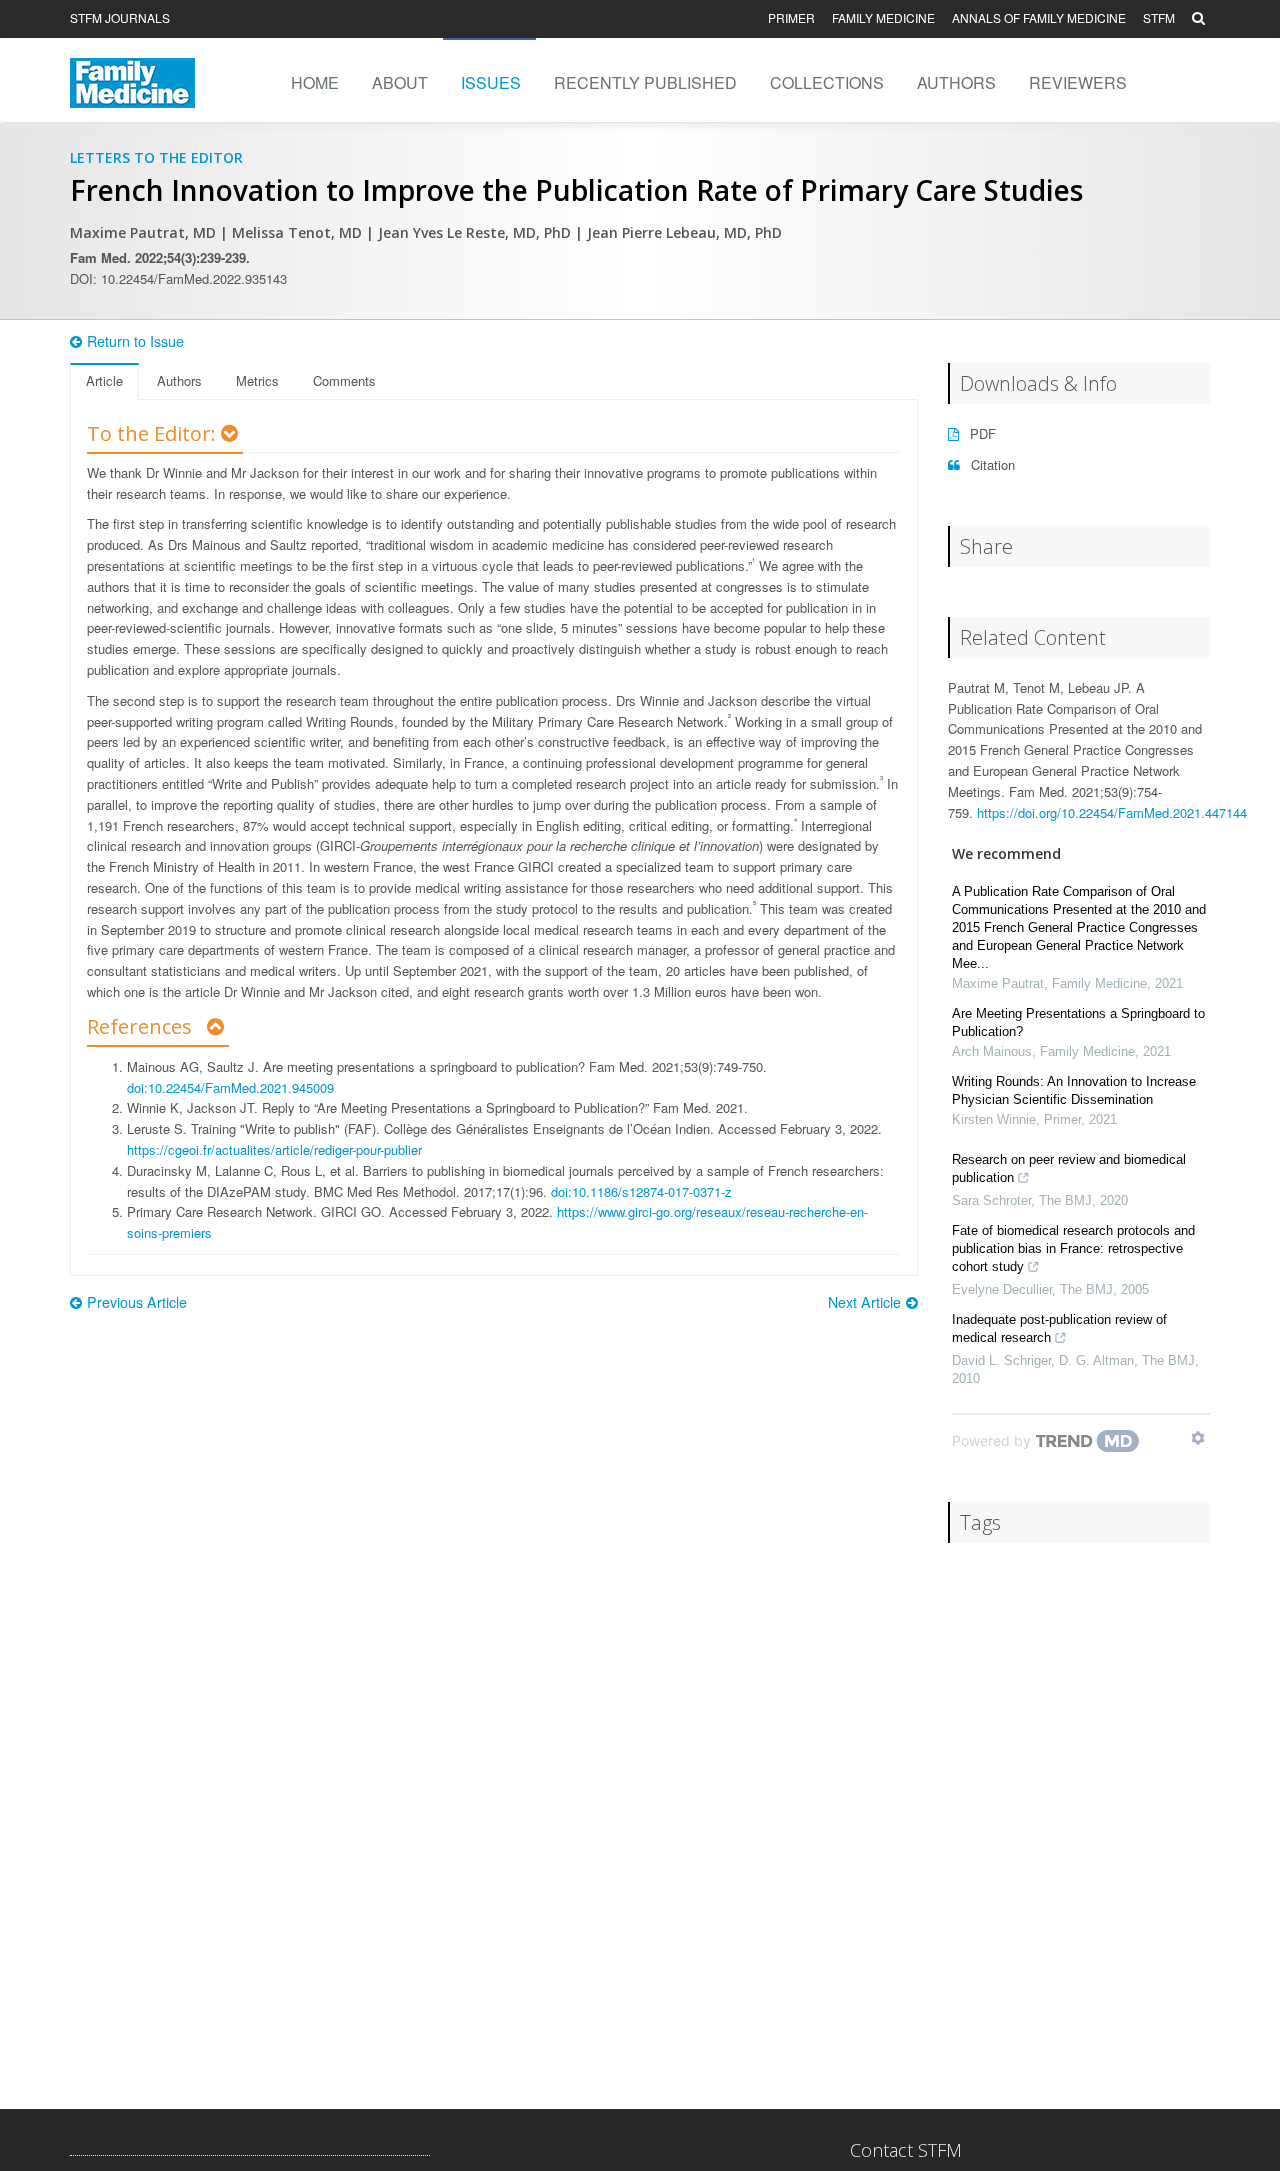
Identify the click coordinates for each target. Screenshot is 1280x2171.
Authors (956, 82)
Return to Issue (135, 341)
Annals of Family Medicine (1039, 17)
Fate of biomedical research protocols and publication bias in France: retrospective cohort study (1073, 1248)
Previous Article (137, 1302)
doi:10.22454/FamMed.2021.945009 (230, 1087)
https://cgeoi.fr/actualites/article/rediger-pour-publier (274, 1149)
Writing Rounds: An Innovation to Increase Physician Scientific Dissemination (1074, 1090)
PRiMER (791, 17)
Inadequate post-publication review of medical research (1059, 1328)
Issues (491, 82)
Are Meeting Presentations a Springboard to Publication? (1078, 1022)
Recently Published (645, 82)
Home (315, 82)
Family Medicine (883, 17)
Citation (991, 464)
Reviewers (1078, 82)
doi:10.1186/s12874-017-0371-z (641, 1191)
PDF (981, 433)
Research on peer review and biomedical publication (1069, 1168)
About (400, 82)
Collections (827, 82)
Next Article (864, 1302)
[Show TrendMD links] (1198, 1438)
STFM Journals (120, 17)
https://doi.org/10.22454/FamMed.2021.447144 (1112, 812)
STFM (1159, 17)
